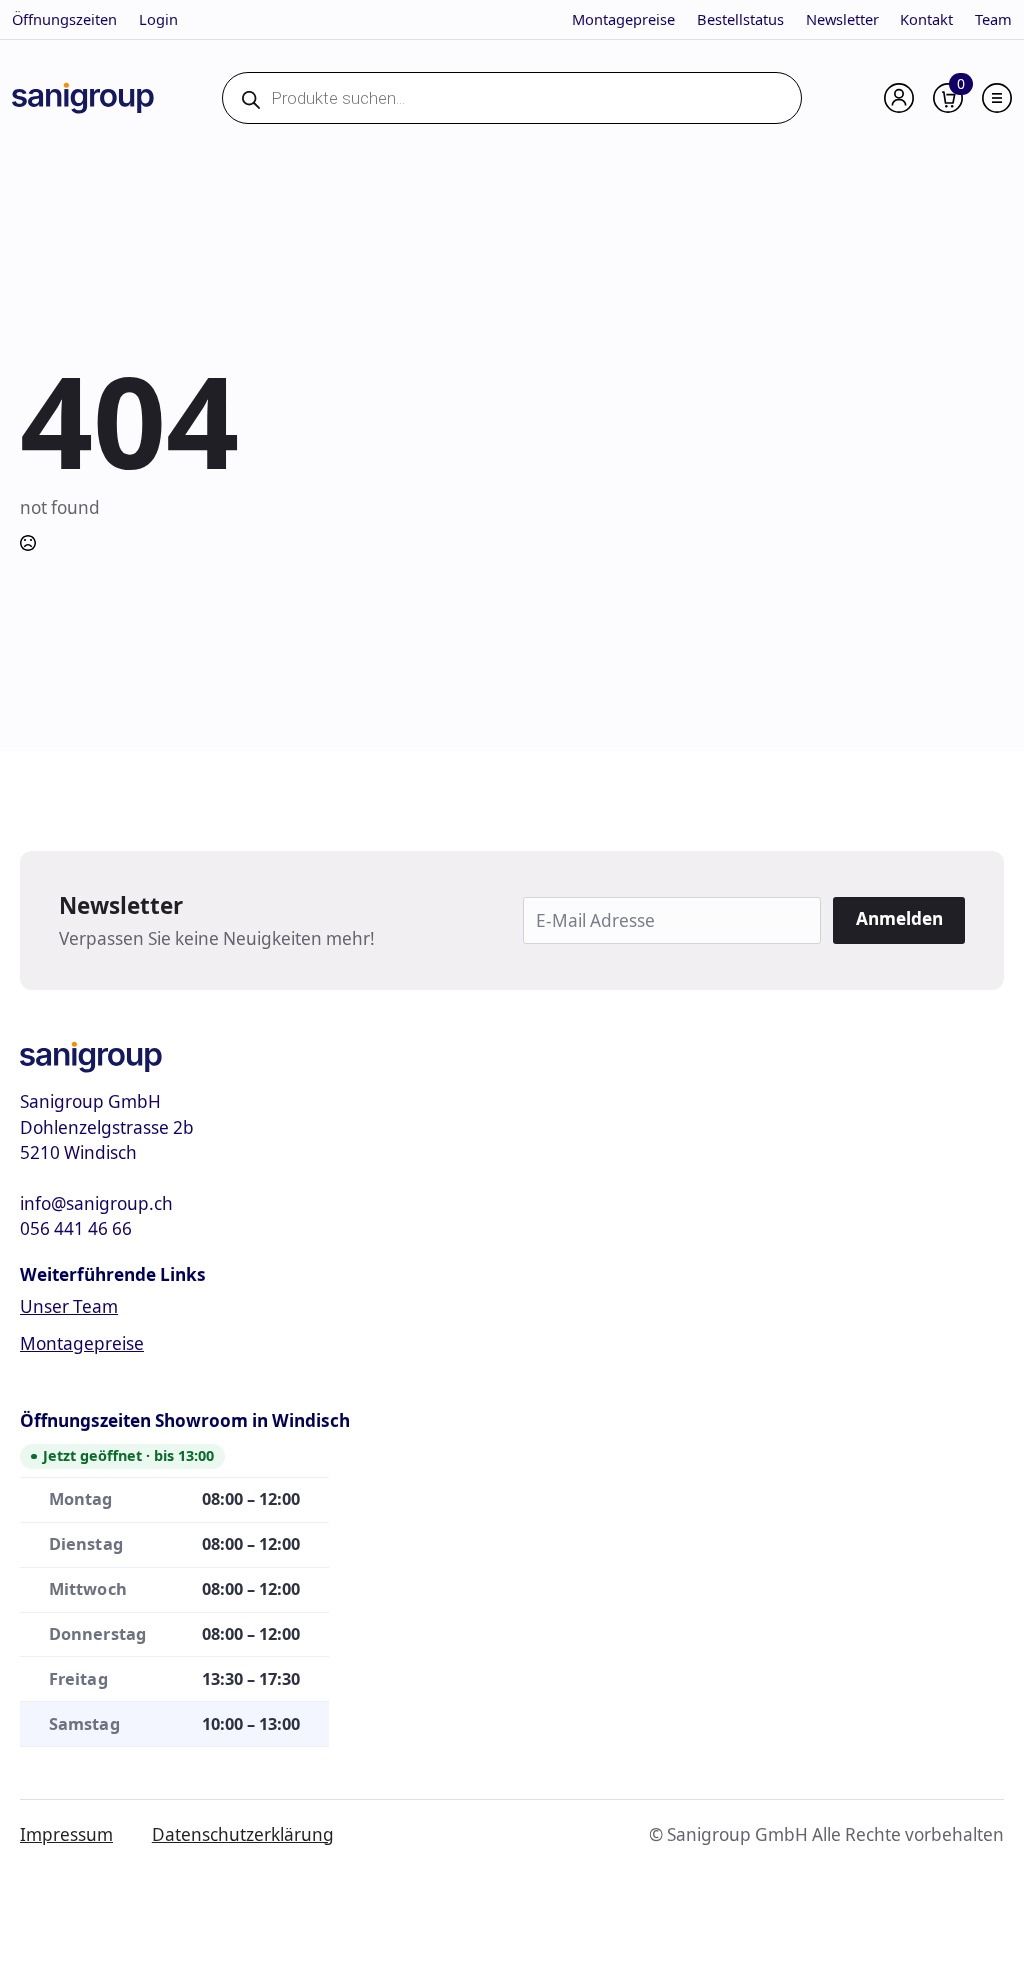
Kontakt (926, 19)
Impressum (66, 1834)
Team (993, 19)
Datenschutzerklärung (243, 1834)
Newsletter (842, 19)
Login (158, 19)
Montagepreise (623, 19)
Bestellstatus (740, 19)
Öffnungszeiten (64, 19)
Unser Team (69, 1306)
